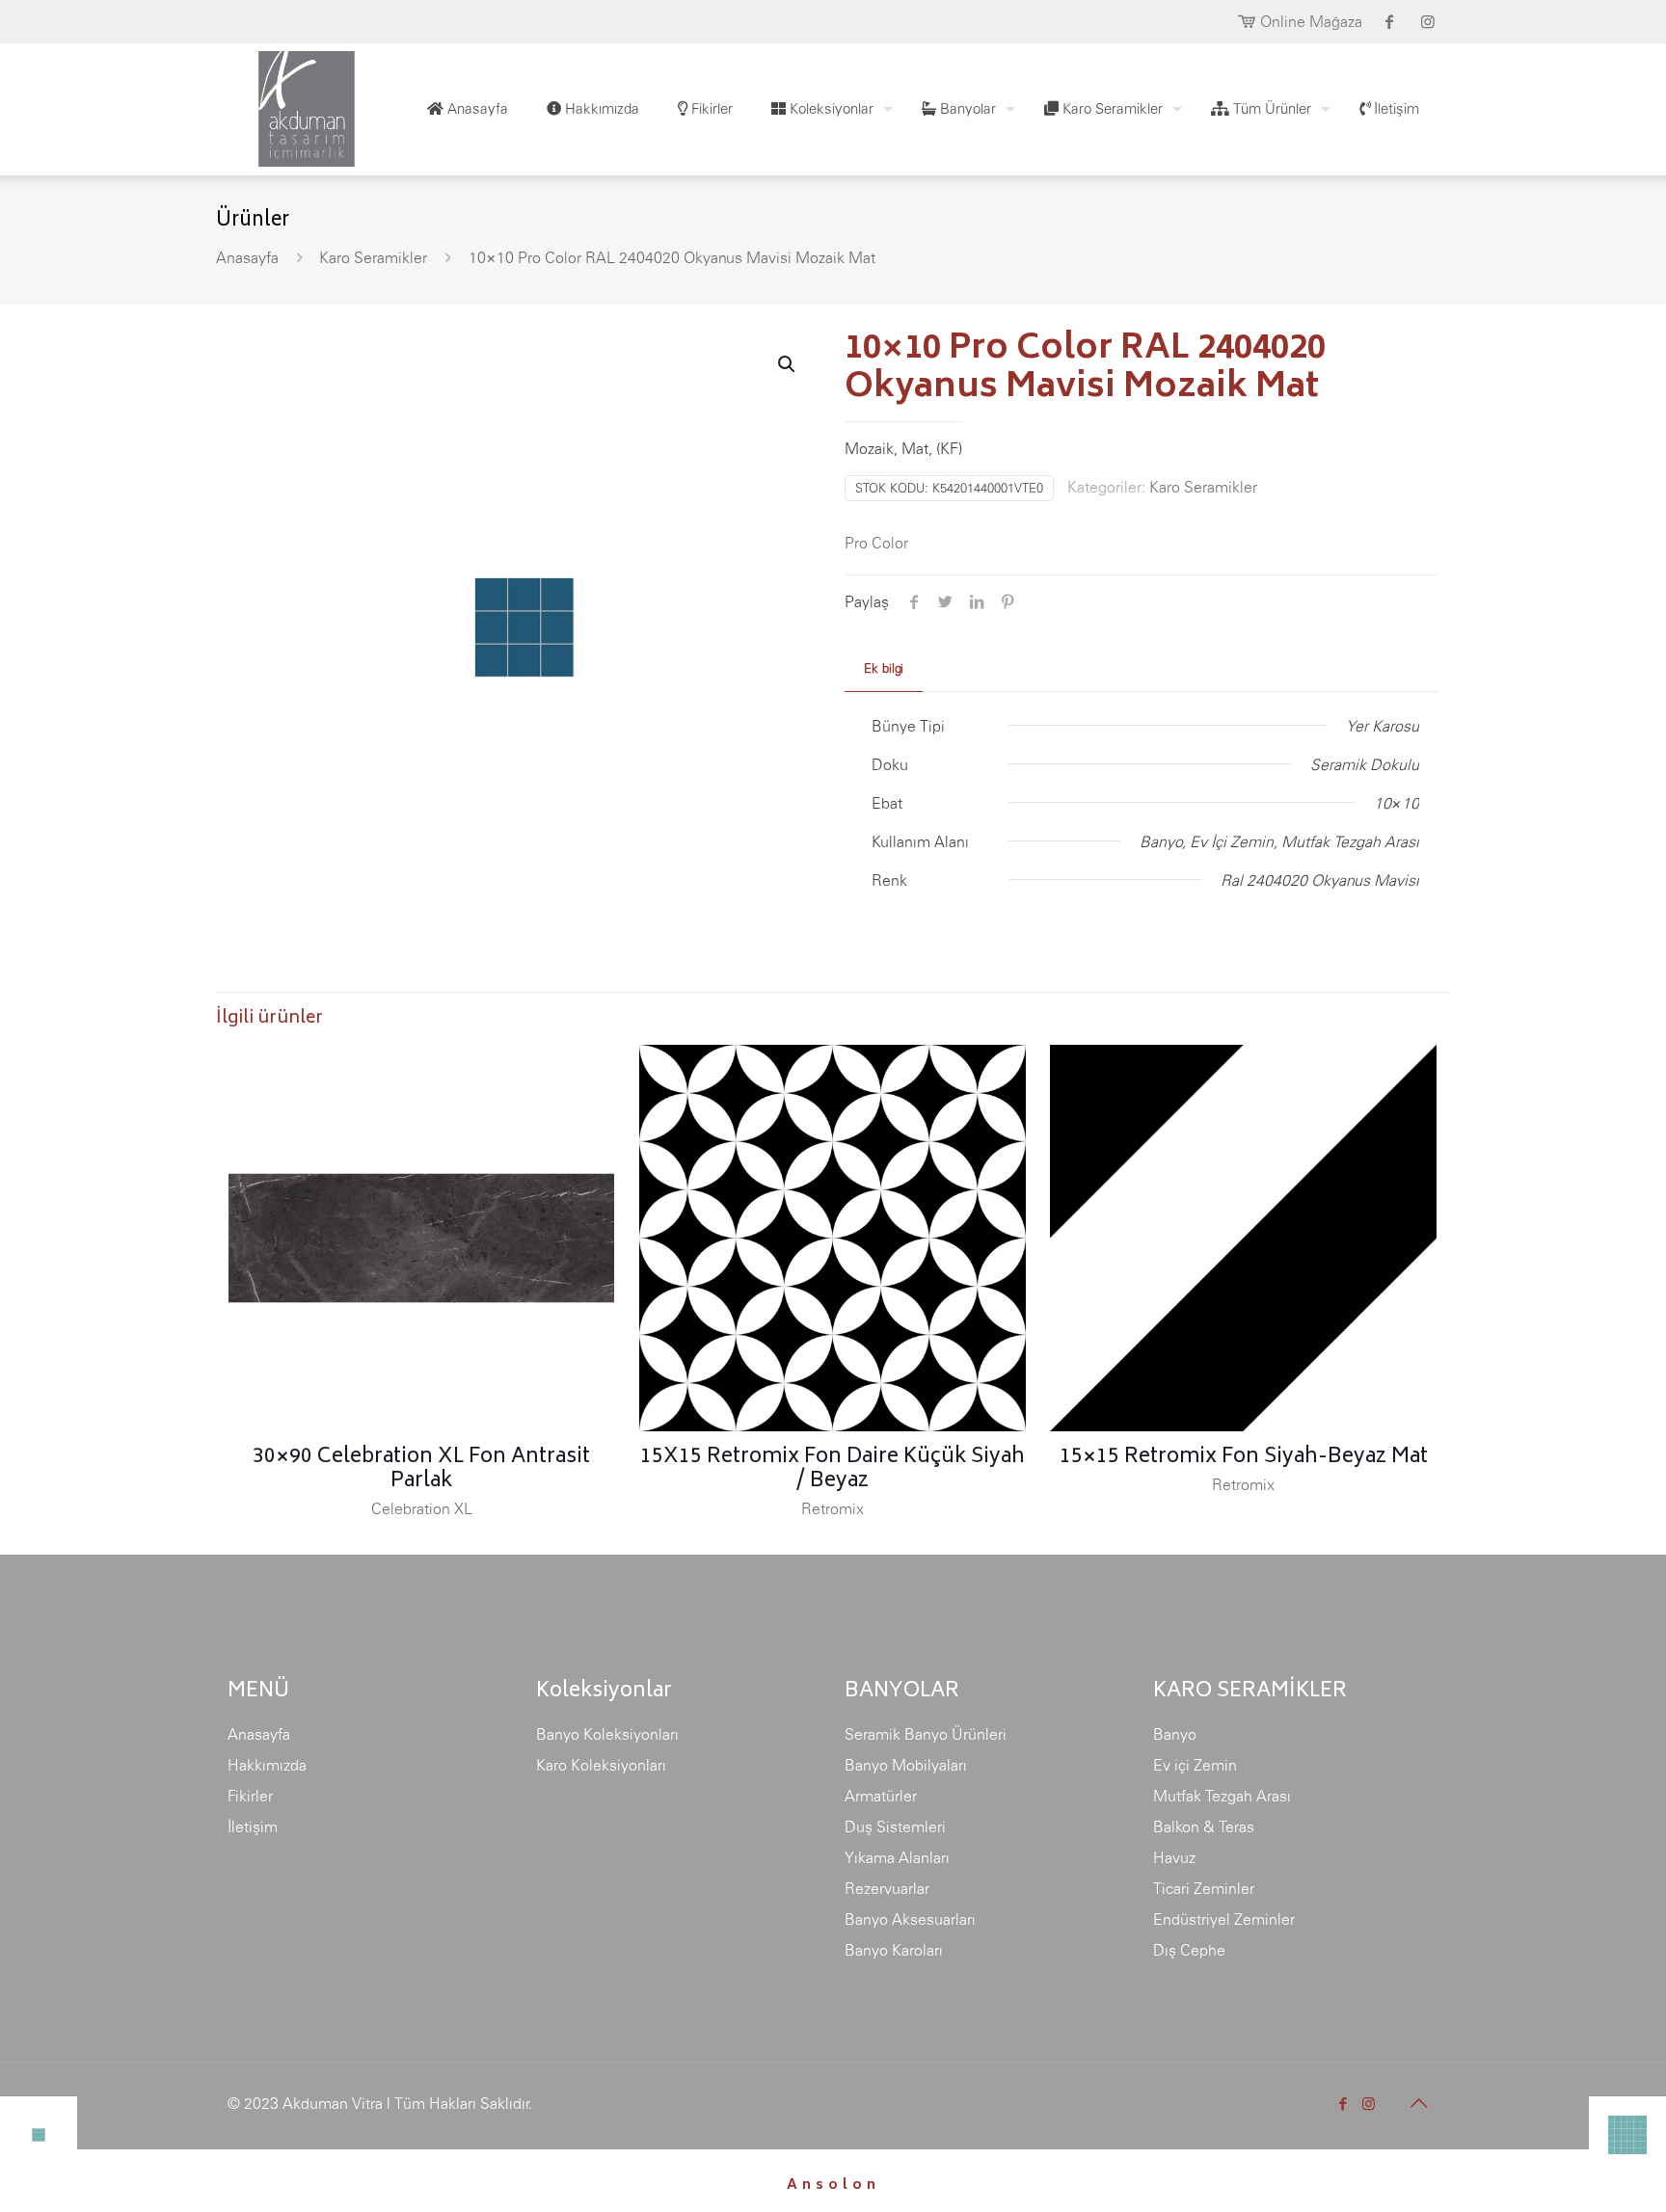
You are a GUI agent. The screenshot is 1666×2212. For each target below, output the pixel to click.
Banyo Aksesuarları (910, 1919)
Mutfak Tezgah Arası (1222, 1796)
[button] (788, 364)
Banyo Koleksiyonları (607, 1734)
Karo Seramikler (373, 257)
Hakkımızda (267, 1765)
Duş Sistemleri (895, 1826)
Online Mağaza (1311, 21)
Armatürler (881, 1796)
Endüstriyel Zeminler (1224, 1919)
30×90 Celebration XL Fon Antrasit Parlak (421, 1470)
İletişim (253, 1826)
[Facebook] (1343, 2104)
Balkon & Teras (1204, 1826)
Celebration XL (422, 1508)
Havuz (1174, 1857)
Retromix (833, 1508)
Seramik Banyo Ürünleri (926, 1734)
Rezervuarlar (887, 1888)
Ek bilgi (884, 668)
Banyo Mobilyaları (906, 1765)
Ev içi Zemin (1195, 1765)
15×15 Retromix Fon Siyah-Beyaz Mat (1244, 1458)
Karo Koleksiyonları (601, 1765)
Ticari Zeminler (1204, 1888)
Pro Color (876, 543)
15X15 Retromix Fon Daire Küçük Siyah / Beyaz (833, 1470)
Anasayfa (247, 257)
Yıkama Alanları (897, 1857)
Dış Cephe (1189, 1950)
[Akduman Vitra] (291, 104)
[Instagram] (1369, 2104)
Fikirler (250, 1796)
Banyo (1175, 1734)
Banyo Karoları (894, 1950)
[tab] (884, 669)
